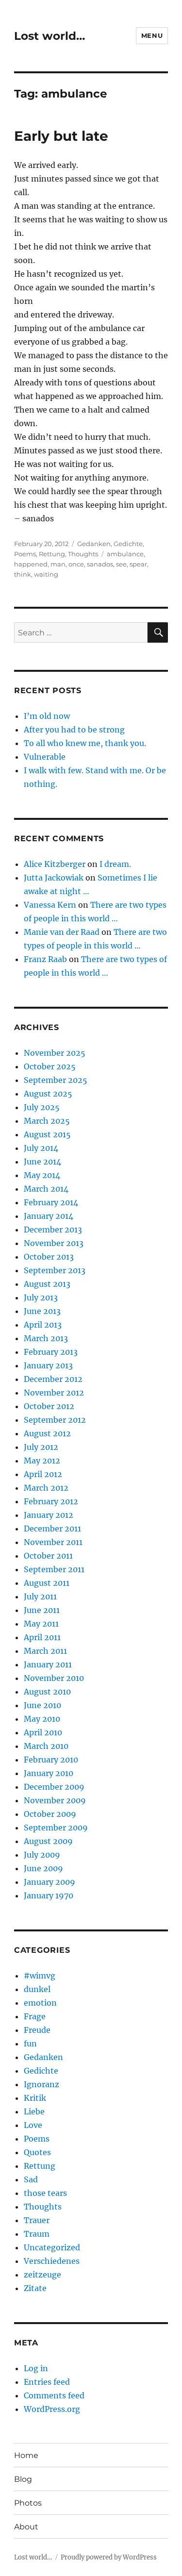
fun (30, 2044)
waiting (46, 574)
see (121, 564)
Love (33, 2125)
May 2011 (41, 1624)
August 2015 (47, 1134)
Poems (25, 554)
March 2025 (47, 1121)
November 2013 (54, 1243)
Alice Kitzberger (55, 864)
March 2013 (46, 1338)
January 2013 (48, 1365)
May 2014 (42, 1175)
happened (31, 564)
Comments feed (54, 2395)
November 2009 (55, 1800)
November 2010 (54, 1678)
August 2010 (47, 1692)
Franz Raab (45, 959)
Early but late (61, 136)
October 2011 (48, 1556)
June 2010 (42, 1705)
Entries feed (47, 2382)
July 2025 (42, 1107)
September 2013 (55, 1270)
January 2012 (49, 1515)
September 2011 (54, 1569)
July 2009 (42, 1855)
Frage (35, 2016)
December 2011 (52, 1529)
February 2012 (51, 1501)
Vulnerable (45, 757)
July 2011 (40, 1596)
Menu (152, 35)
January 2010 (49, 1773)
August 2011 (47, 1583)
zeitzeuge (42, 2275)
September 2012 (55, 1420)
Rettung (52, 554)
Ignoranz (41, 2084)
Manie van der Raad (62, 932)
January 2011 (48, 1664)
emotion (40, 2003)
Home (26, 2455)
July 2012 (41, 1447)
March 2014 (46, 1189)
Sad (31, 2179)
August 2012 (47, 1433)
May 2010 (42, 1719)
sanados (100, 564)
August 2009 (48, 1841)
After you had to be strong (74, 730)
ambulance (125, 554)
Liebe (34, 2111)
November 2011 (53, 1542)
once (76, 564)
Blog (23, 2479)
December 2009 (54, 1787)
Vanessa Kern (50, 905)
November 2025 (55, 1053)
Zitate (35, 2288)
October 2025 (50, 1066)
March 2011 (45, 1651)
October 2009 (50, 1814)
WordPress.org (52, 2409)
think (23, 574)
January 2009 (50, 1882)
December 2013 (53, 1230)
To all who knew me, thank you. (85, 743)
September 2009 (56, 1828)
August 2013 (47, 1284)
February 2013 (51, 1352)
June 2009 (43, 1868)
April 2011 (42, 1637)
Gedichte (128, 544)
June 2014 (42, 1162)
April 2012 (43, 1474)
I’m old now (47, 716)
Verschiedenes (52, 2261)
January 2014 (49, 1216)
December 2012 (53, 1379)
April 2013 (43, 1325)
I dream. (115, 864)
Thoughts (83, 554)
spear (138, 564)
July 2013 (41, 1297)
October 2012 (49, 1406)
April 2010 (43, 1732)
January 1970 (49, 1895)
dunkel (37, 1989)
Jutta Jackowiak (54, 878)
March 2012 (46, 1488)
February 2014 (51, 1202)
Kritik (35, 2098)
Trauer (37, 2220)
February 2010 (51, 1760)
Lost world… (50, 36)
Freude (37, 2030)
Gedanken (94, 544)
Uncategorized (52, 2247)
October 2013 (49, 1257)
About (26, 2527)
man (58, 564)
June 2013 (42, 1311)
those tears (45, 2193)
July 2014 (41, 1148)
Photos (28, 2503)
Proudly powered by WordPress (109, 2557)
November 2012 (54, 1393)
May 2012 (42, 1461)
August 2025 (48, 1094)
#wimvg (40, 1976)
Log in (36, 2368)
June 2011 (42, 1610)
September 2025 (56, 1080)
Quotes (37, 2152)
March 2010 (46, 1746)
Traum (37, 2234)
